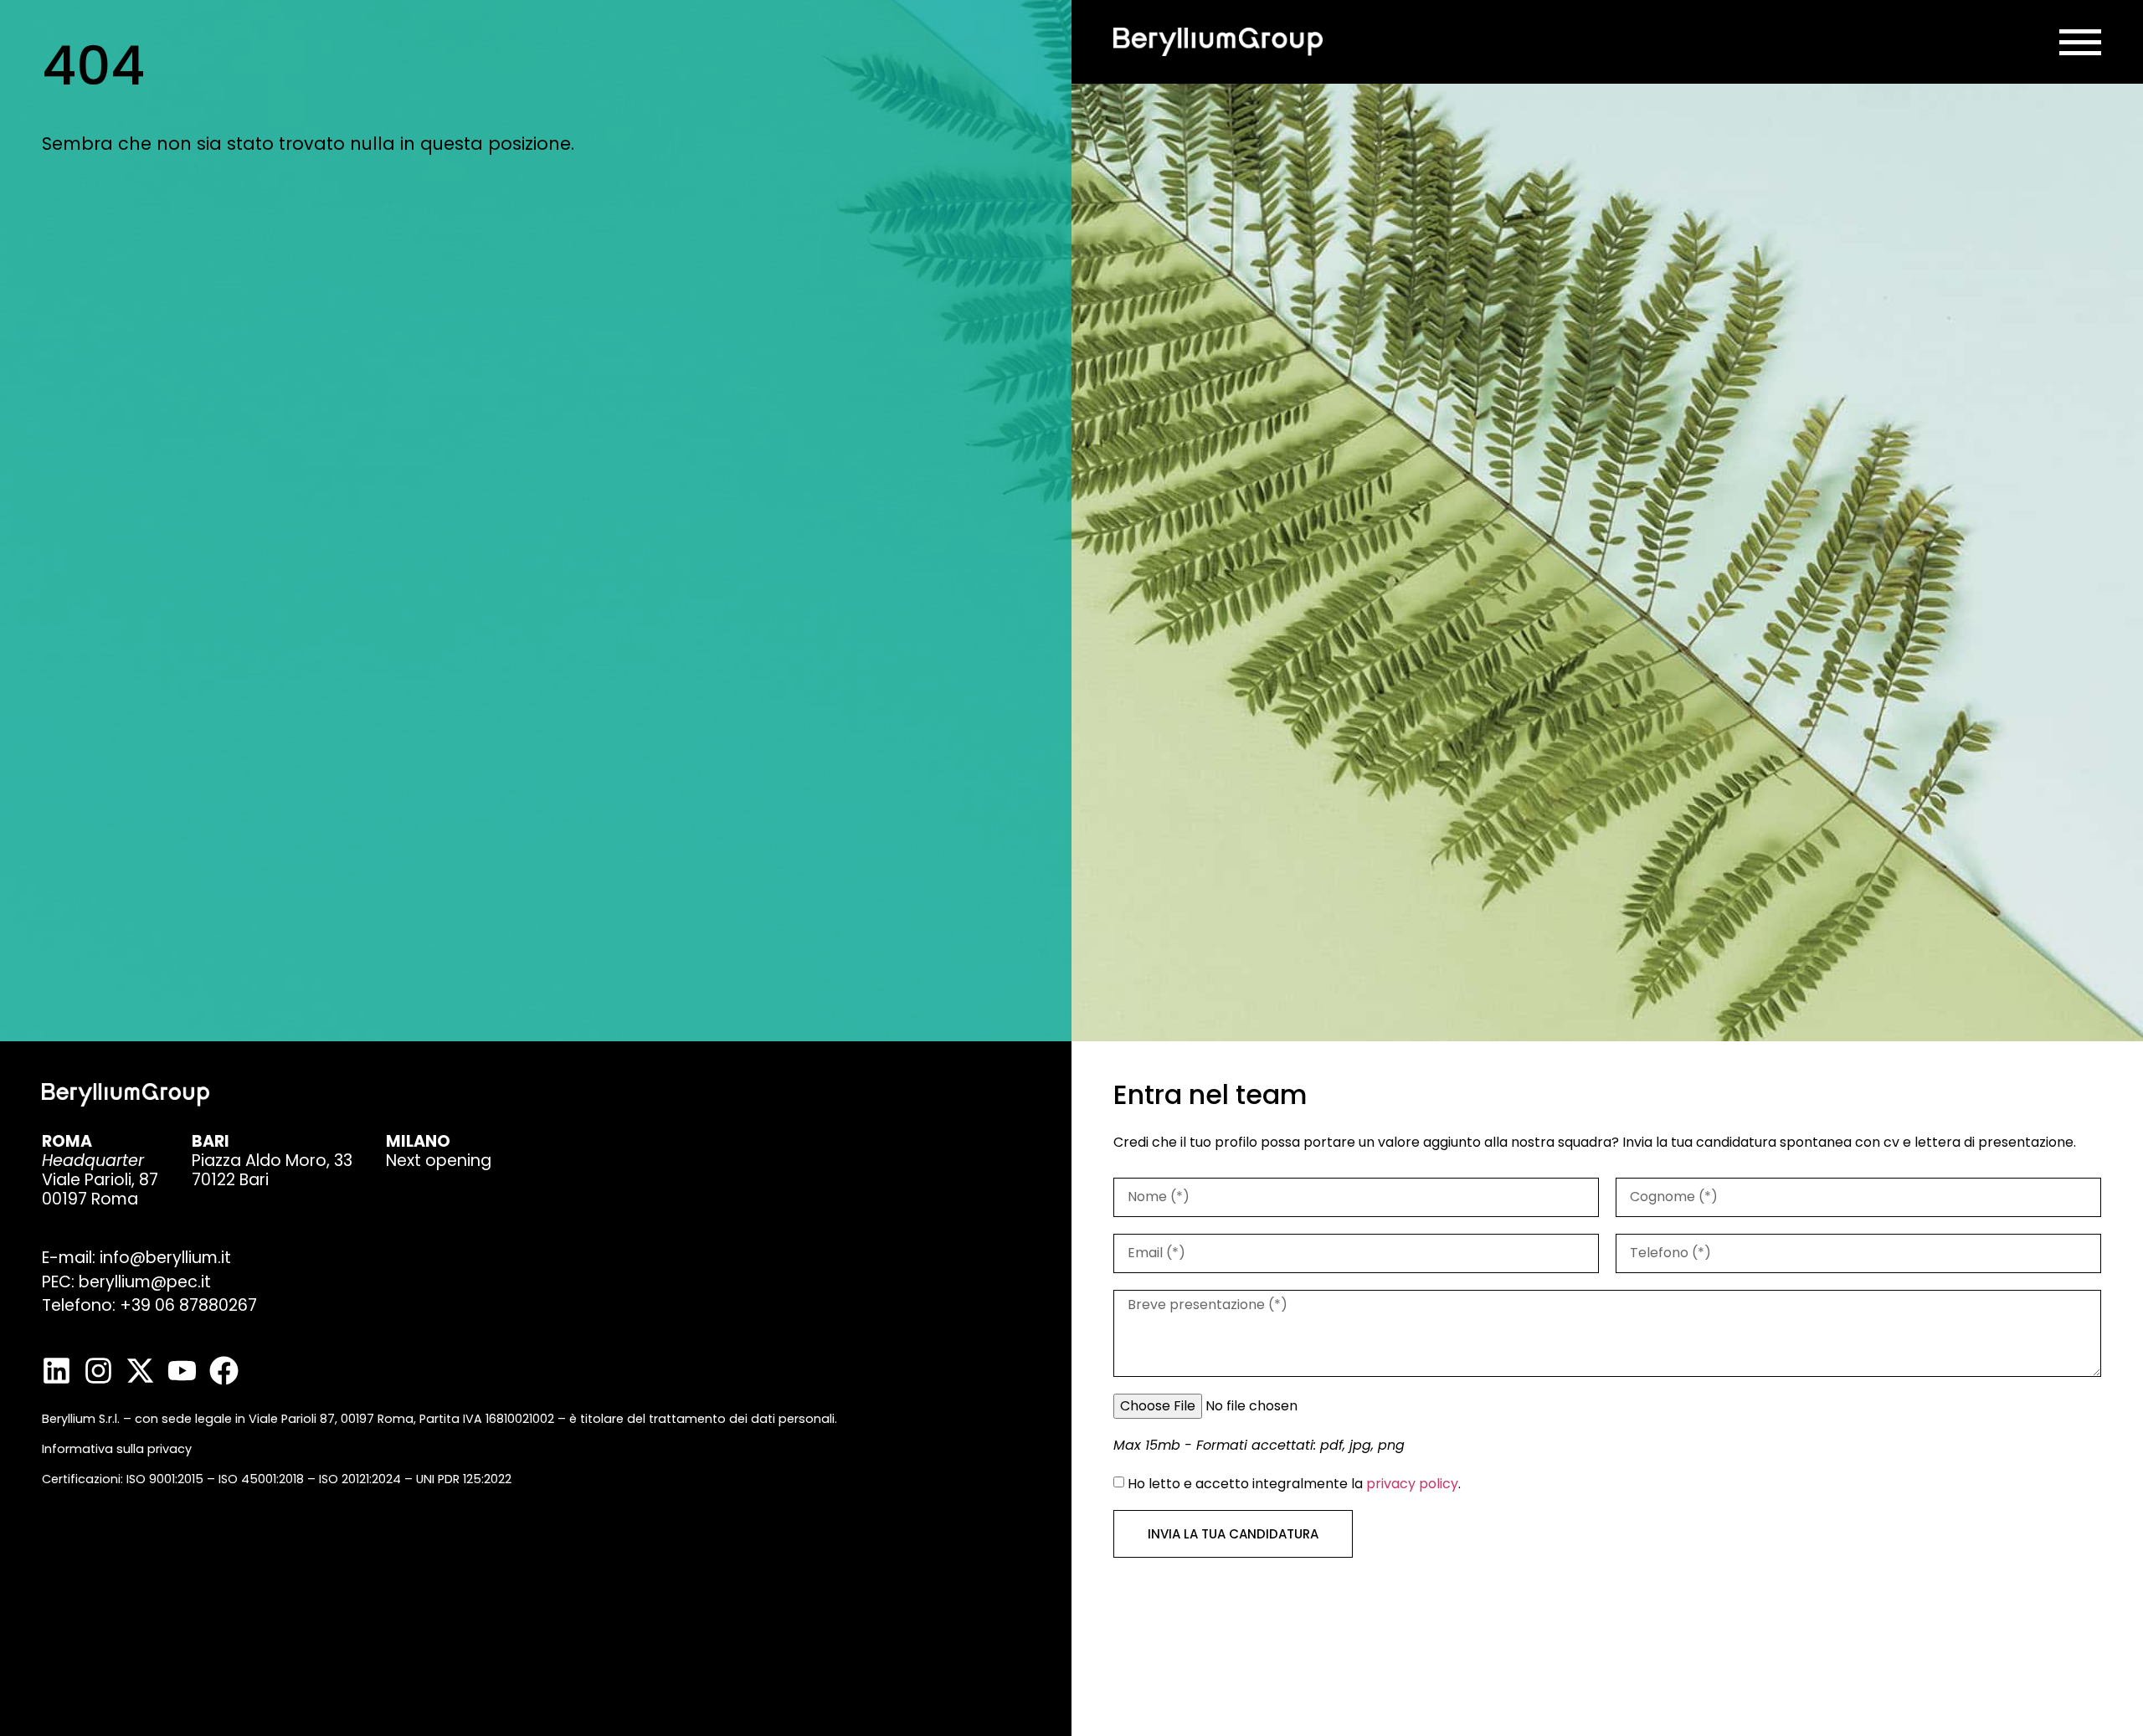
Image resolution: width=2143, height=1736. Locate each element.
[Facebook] (224, 1371)
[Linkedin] (57, 1371)
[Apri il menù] (2080, 42)
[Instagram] (98, 1371)
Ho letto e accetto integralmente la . (1294, 1483)
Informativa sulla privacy (117, 1449)
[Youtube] (182, 1371)
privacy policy (1412, 1483)
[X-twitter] (140, 1371)
